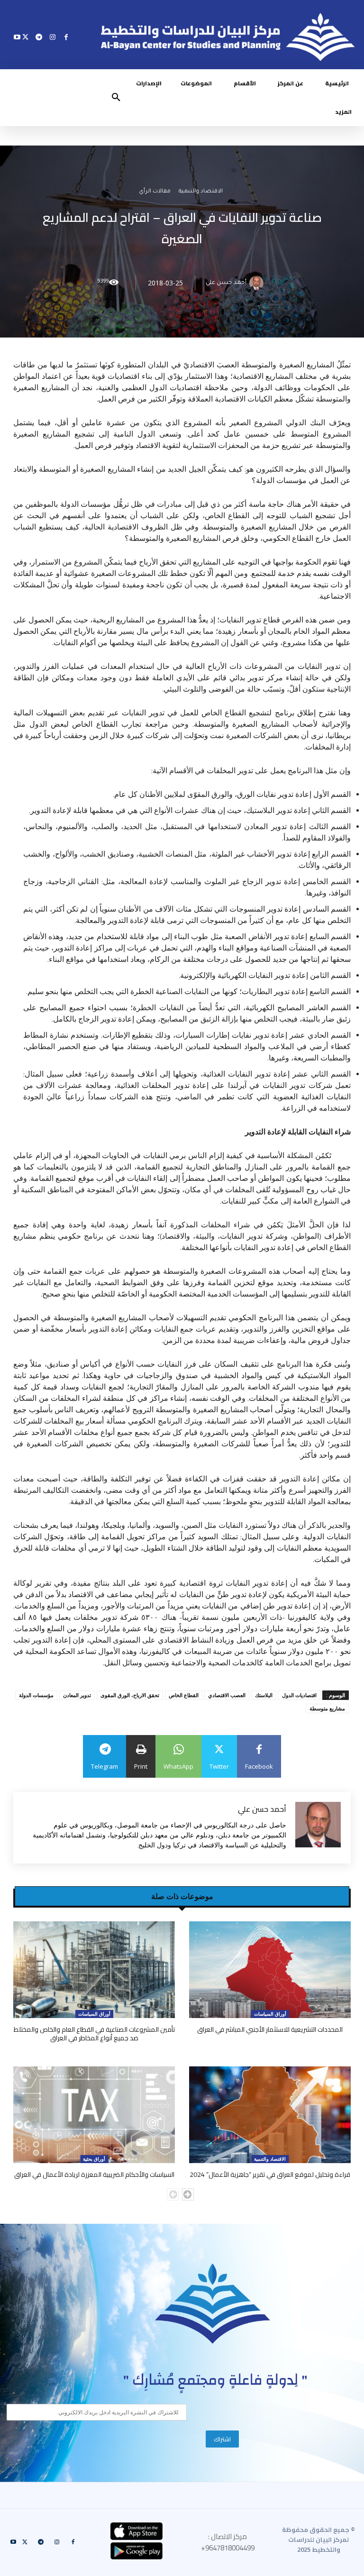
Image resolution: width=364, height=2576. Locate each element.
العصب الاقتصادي (227, 1695)
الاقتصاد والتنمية (201, 192)
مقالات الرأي (155, 192)
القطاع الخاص (184, 1695)
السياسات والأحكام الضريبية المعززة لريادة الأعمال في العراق (94, 2174)
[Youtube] (17, 37)
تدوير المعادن (77, 1695)
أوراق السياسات (270, 2014)
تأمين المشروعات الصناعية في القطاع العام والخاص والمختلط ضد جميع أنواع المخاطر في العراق (94, 2034)
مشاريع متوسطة (327, 1708)
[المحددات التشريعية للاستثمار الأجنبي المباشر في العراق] (270, 1970)
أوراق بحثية (94, 2159)
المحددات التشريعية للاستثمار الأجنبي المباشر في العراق (270, 2029)
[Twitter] (25, 37)
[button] (116, 98)
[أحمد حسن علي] (258, 283)
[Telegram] (39, 37)
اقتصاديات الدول (299, 1695)
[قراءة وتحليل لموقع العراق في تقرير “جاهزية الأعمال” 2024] (270, 2115)
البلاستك (264, 1695)
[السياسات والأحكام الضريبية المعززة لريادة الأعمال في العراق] (94, 2115)
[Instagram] (52, 37)
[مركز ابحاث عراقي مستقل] (213, 2304)
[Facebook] (66, 37)
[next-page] (188, 2194)
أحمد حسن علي (226, 283)
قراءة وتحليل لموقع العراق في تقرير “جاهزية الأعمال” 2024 (270, 2174)
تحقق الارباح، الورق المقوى (130, 1695)
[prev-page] (173, 2194)
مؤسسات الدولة (36, 1695)
